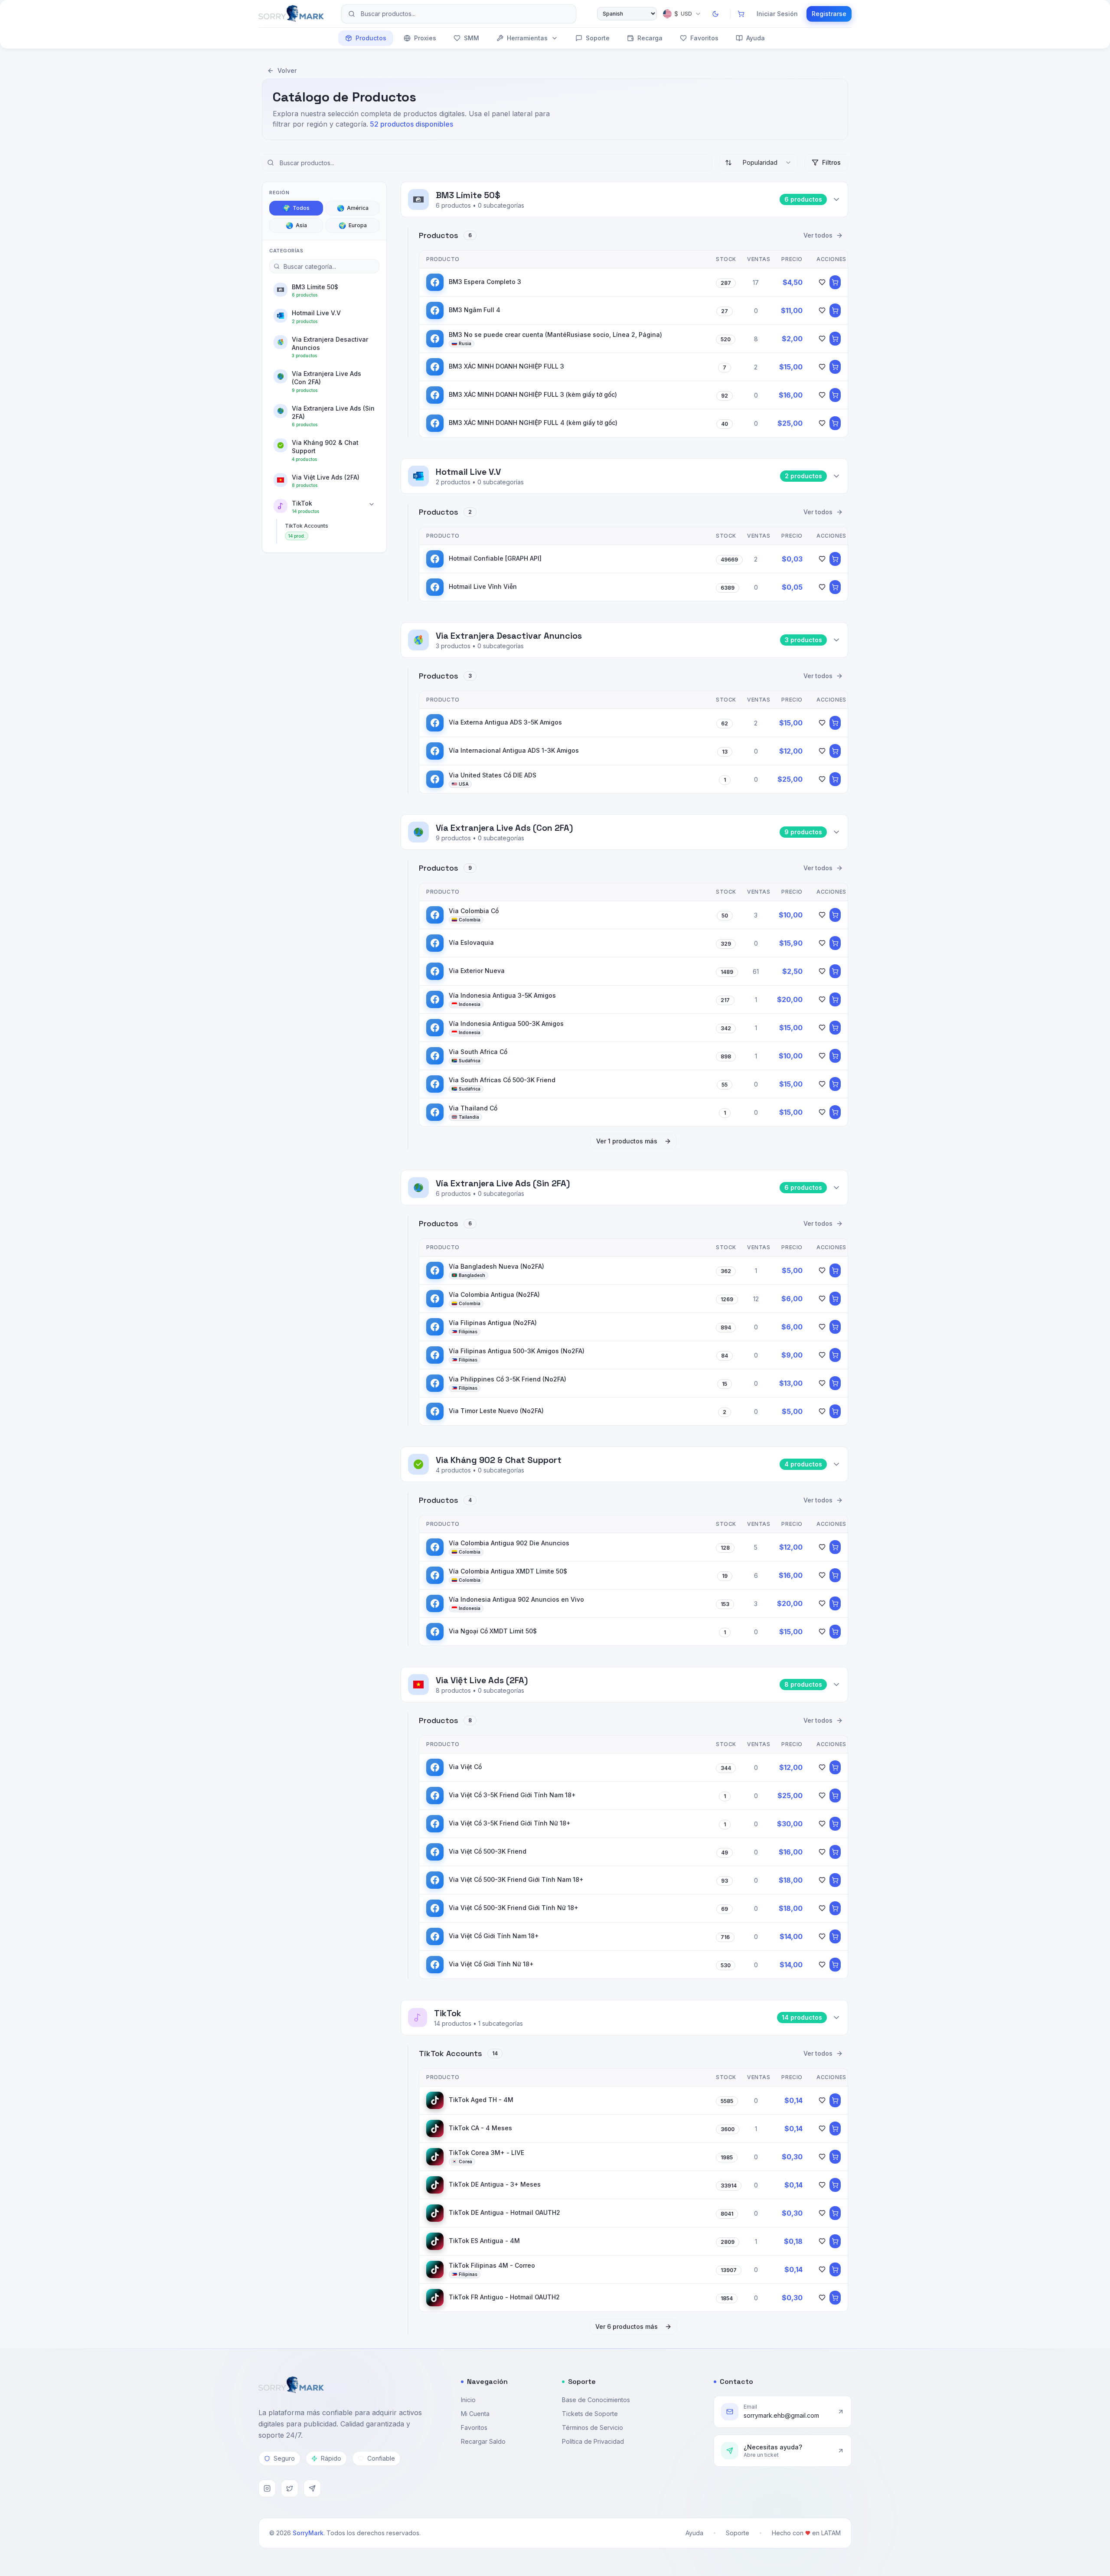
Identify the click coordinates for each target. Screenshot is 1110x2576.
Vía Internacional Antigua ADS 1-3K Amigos (514, 750)
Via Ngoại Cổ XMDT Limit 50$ (493, 1631)
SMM (472, 38)
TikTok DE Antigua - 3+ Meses (495, 2184)
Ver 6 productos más (627, 2326)
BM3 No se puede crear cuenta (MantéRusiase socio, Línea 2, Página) (555, 335)
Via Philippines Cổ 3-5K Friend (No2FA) (508, 1379)
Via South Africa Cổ (478, 1052)
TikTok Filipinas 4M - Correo (492, 2265)
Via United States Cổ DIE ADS (493, 775)
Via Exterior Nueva (477, 971)
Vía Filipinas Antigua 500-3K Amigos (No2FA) (517, 1351)
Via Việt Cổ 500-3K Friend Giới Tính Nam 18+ (516, 1879)
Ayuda (756, 38)
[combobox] (758, 163)
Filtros (831, 162)
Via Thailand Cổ (473, 1108)
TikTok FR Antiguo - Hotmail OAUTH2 (504, 2297)
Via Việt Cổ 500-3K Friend (488, 1851)
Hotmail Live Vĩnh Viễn (483, 586)
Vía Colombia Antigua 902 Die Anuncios (509, 1543)
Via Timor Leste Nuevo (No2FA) (496, 1411)
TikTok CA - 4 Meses (480, 2128)
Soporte (598, 38)
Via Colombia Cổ (474, 911)
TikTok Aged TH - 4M (481, 2100)
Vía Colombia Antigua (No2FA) (494, 1295)
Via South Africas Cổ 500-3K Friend (502, 1080)
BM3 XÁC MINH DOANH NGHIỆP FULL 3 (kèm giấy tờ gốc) (533, 394)
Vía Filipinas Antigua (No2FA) (493, 1323)
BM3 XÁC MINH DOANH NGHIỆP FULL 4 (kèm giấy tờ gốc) (533, 423)
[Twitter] (290, 2488)
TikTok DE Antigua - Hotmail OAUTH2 (504, 2212)
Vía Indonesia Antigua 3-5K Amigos (502, 995)
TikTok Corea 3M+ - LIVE (486, 2153)
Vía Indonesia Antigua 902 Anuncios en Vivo (516, 1599)
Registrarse (829, 14)
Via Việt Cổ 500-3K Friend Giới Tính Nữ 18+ (514, 1908)
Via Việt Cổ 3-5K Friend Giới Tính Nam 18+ (512, 1795)
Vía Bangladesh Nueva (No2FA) (496, 1266)
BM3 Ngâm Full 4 (475, 310)
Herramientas (527, 38)
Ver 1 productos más (627, 1141)
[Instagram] (267, 2488)
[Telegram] (312, 2488)
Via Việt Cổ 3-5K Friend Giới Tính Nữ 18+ (510, 1823)
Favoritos (704, 38)
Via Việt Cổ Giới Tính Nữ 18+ (491, 1964)
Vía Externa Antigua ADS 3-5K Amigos (505, 722)
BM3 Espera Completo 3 (485, 282)
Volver (287, 70)
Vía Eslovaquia (471, 942)
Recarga (650, 38)
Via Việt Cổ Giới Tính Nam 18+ (494, 1936)
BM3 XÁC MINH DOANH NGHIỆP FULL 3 (506, 366)
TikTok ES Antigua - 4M (484, 2241)
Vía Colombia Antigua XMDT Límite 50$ (508, 1571)
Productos (371, 38)
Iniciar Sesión (777, 14)
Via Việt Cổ (465, 1767)
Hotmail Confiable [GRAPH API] (495, 558)
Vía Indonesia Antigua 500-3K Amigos (506, 1024)
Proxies (425, 38)
